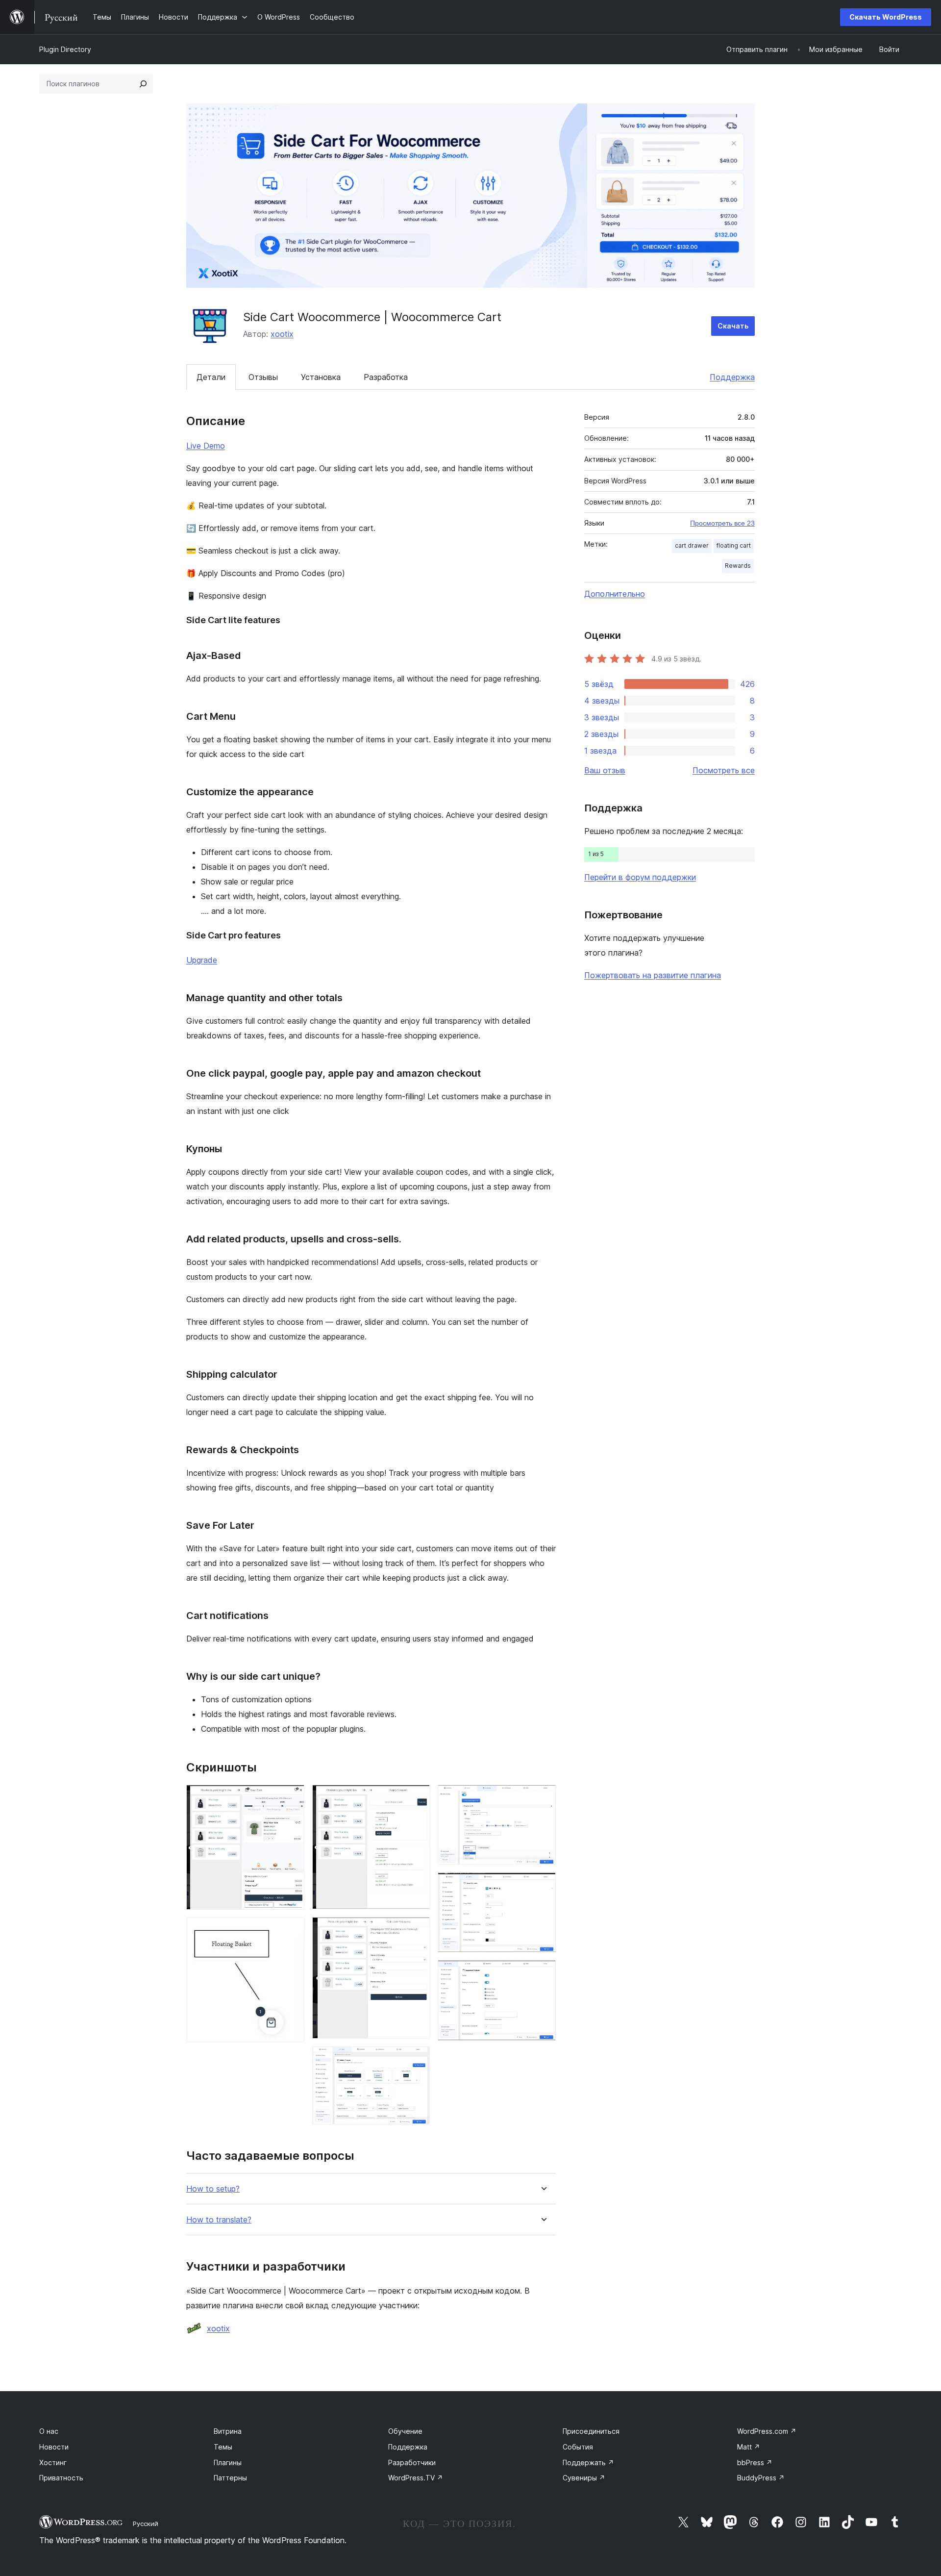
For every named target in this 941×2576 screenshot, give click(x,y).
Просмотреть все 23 (722, 523)
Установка (321, 377)
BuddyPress (761, 2478)
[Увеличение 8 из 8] (543, 1973)
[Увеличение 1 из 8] (291, 1798)
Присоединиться (591, 2431)
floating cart (734, 545)
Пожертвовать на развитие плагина (653, 975)
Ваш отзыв (605, 770)
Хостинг (53, 2462)
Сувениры (584, 2478)
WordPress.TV (416, 2478)
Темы (223, 2447)
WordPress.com (767, 2431)
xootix (282, 334)
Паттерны (230, 2478)
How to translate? (219, 2220)
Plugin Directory (65, 49)
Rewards (738, 566)
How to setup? (213, 2189)
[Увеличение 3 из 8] (417, 1798)
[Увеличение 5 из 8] (417, 2060)
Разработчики (412, 2462)
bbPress (755, 2462)
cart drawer (692, 545)
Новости (54, 2447)
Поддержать (588, 2462)
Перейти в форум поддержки (640, 877)
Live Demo (206, 446)
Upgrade (202, 960)
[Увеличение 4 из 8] (417, 1930)
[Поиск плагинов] (143, 84)
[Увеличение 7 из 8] (543, 1886)
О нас (49, 2431)
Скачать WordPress (886, 17)
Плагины (228, 2462)
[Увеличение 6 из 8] (543, 1798)
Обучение (405, 2431)
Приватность (61, 2478)
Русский (146, 2524)
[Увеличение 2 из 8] (291, 1931)
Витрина (228, 2431)
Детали (211, 377)
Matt (749, 2447)
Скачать (733, 326)
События (578, 2447)
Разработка (386, 377)
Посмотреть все (724, 770)
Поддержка (732, 377)
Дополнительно (615, 594)
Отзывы (263, 377)
